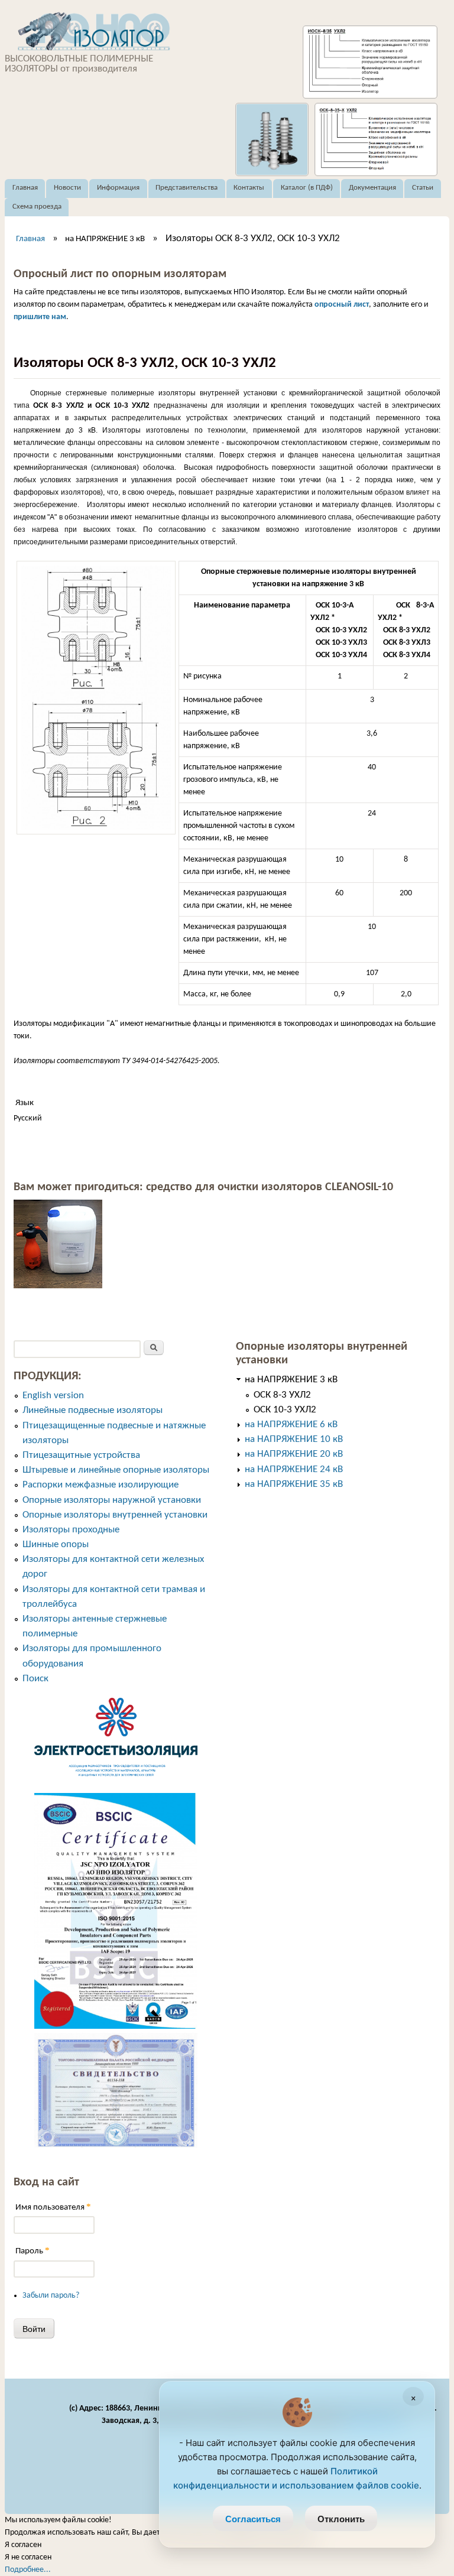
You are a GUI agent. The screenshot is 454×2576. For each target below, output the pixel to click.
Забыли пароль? (51, 2296)
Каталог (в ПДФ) (307, 188)
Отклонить (341, 2519)
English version (53, 1396)
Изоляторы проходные (71, 1530)
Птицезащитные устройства (81, 1455)
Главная (25, 188)
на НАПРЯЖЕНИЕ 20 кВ (294, 1454)
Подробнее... (28, 2570)
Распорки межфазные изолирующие (100, 1485)
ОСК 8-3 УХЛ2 (282, 1395)
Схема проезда (37, 207)
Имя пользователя (53, 2207)
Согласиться (253, 2519)
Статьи (423, 188)
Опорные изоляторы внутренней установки (115, 1515)
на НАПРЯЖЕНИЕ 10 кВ (294, 1439)
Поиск (35, 1679)
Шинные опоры (56, 1544)
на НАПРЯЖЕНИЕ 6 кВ (291, 1425)
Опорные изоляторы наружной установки (112, 1500)
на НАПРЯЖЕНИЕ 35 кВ (294, 1484)
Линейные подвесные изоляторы (93, 1410)
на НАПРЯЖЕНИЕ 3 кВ (105, 239)
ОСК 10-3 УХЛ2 (285, 1410)
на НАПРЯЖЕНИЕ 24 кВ (294, 1469)
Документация (372, 188)
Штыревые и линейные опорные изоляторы (116, 1470)
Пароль (33, 2251)
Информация (118, 188)
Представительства (187, 188)
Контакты (249, 188)
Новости (67, 188)
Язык (25, 1103)
